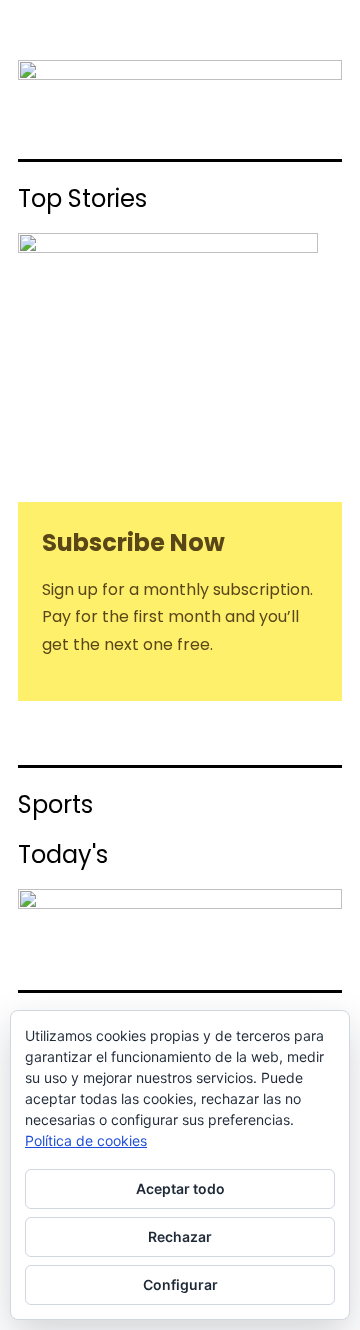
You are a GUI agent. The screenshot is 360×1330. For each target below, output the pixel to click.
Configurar (180, 1284)
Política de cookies (86, 1140)
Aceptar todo (180, 1188)
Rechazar (180, 1236)
